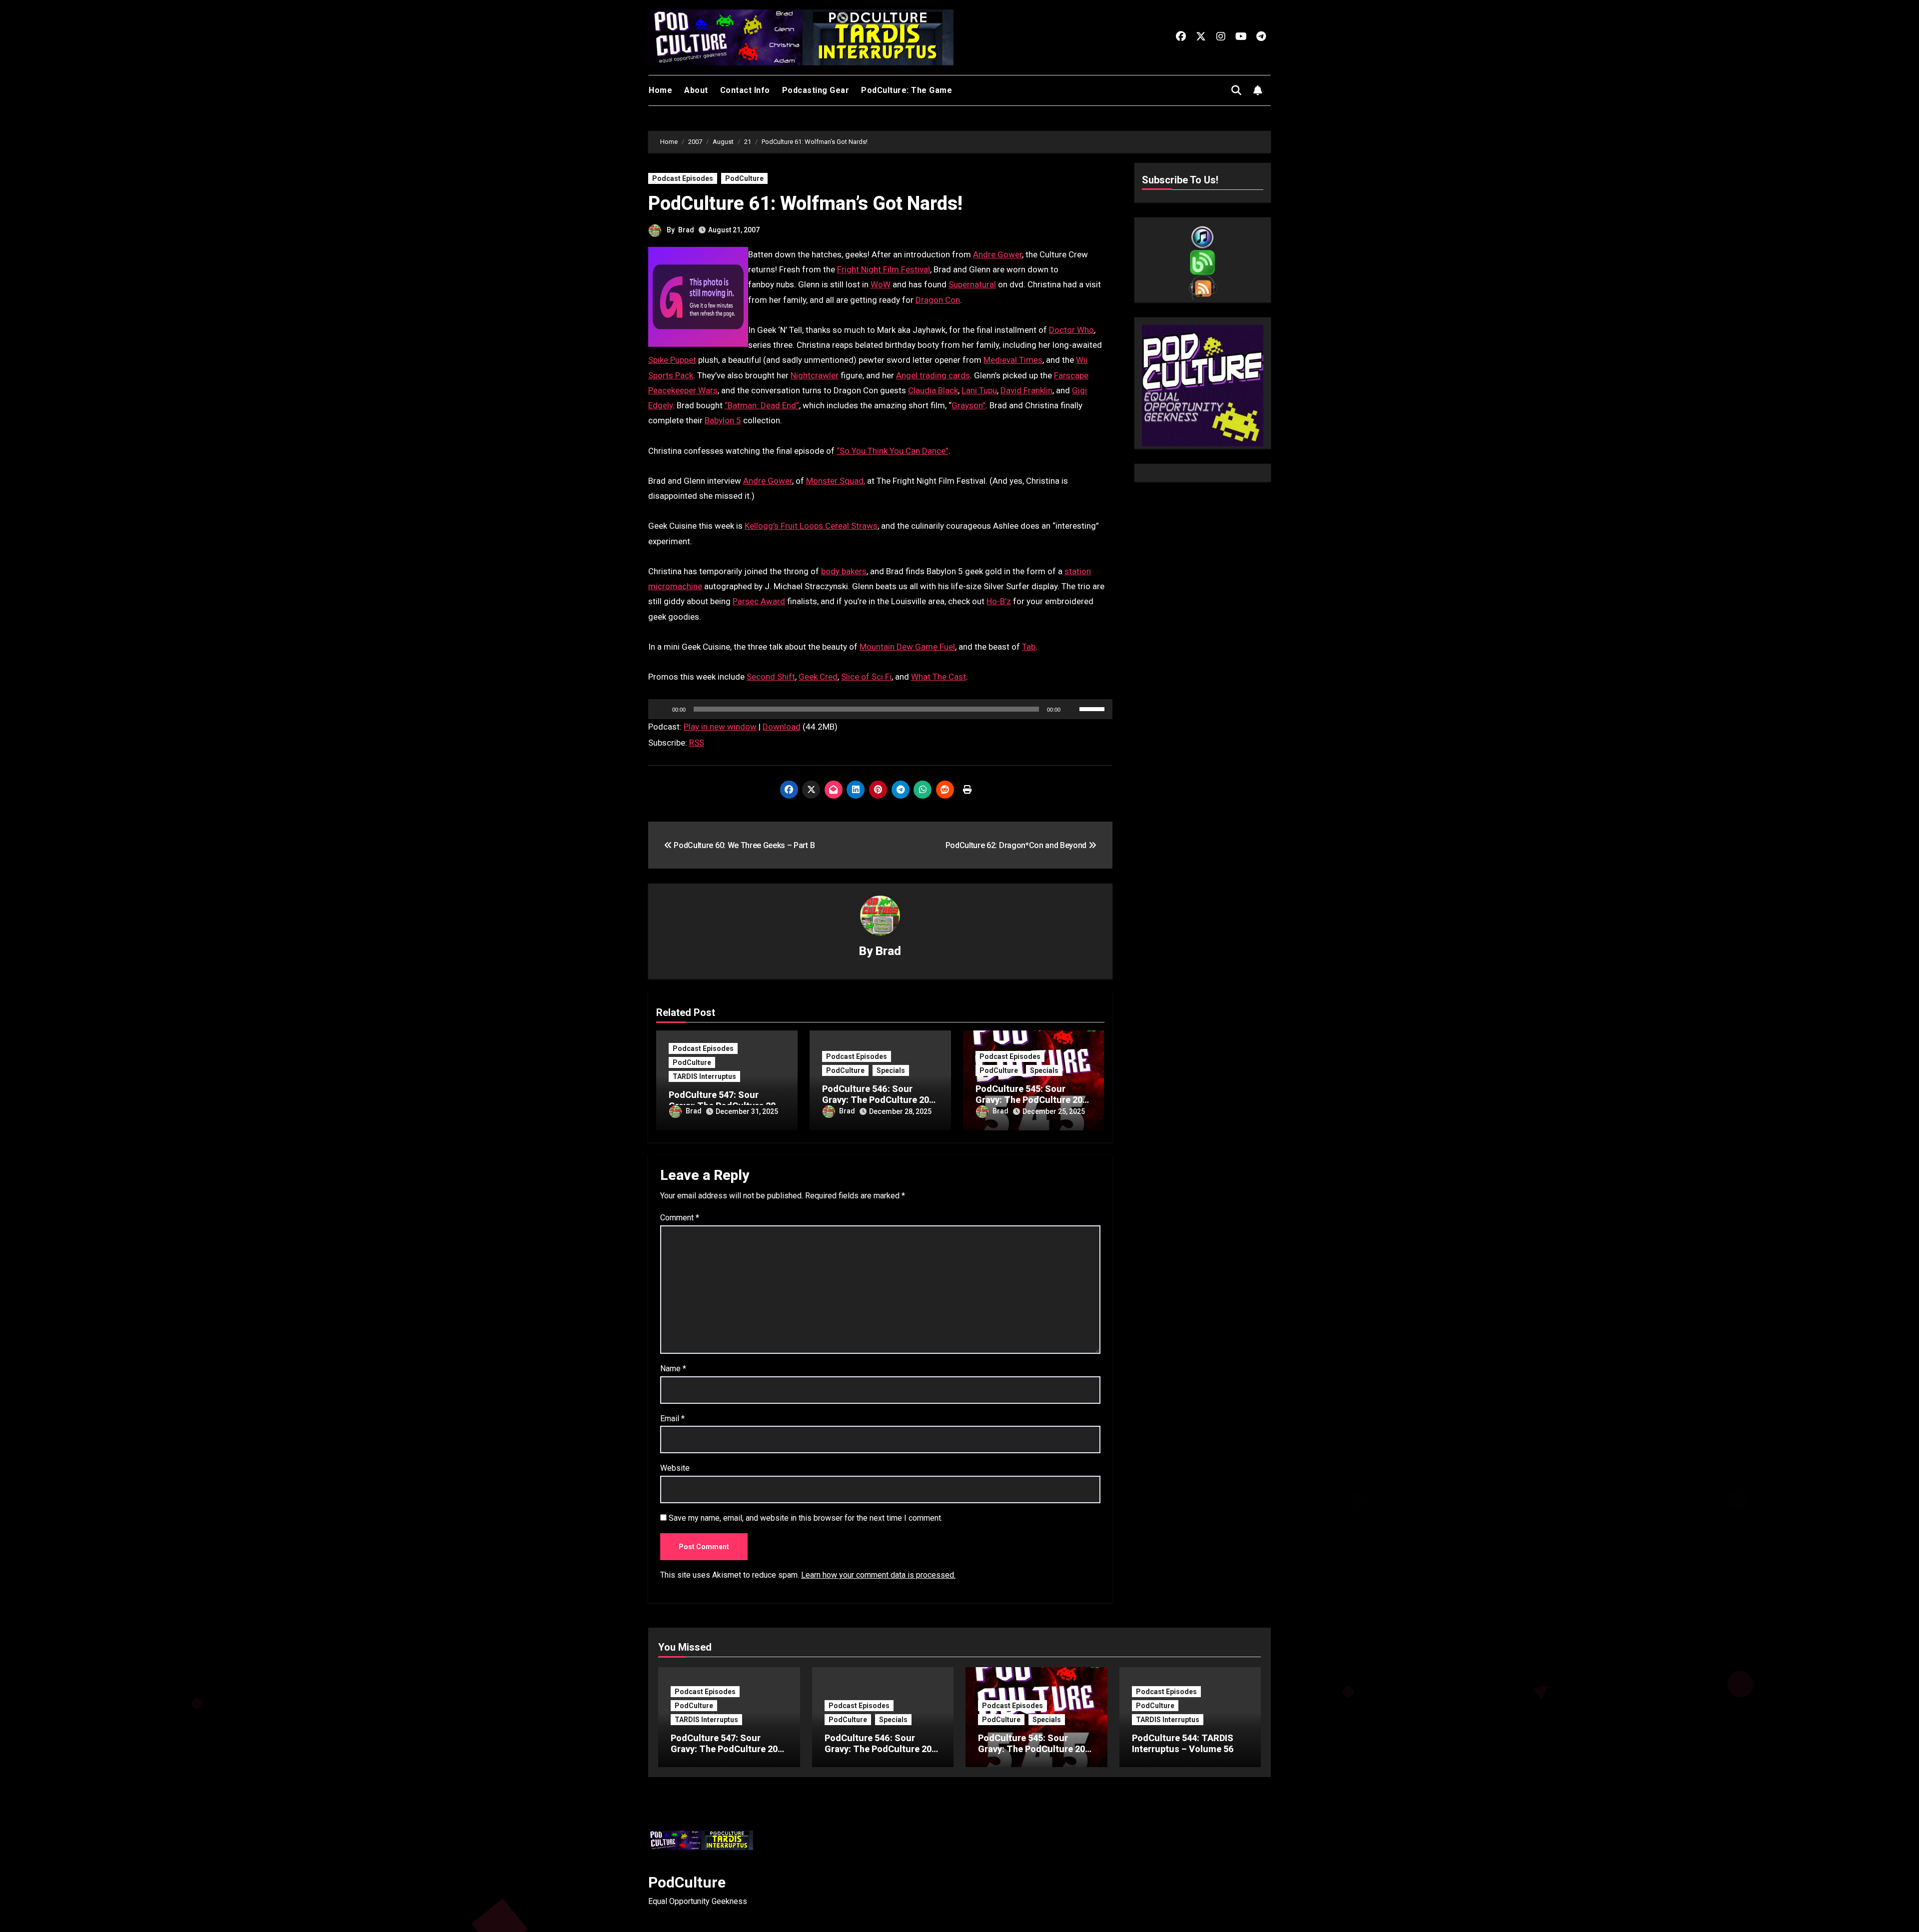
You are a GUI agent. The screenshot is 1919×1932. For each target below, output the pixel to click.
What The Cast (939, 677)
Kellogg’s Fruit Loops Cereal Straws (811, 526)
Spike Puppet (672, 360)
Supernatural (972, 284)
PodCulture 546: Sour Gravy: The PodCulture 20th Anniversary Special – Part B (882, 1754)
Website (675, 1468)
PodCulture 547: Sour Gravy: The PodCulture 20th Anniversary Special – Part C (728, 1754)
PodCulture (744, 178)
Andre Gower (997, 254)
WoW (881, 284)
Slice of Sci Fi (866, 677)
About (696, 90)
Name (673, 1369)
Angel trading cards (933, 375)
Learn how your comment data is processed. (878, 1575)
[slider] (1093, 708)
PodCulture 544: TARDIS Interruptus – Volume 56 (1183, 1743)
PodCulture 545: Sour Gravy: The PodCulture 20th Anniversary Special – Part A (1036, 1754)
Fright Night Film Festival (884, 269)
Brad (686, 230)
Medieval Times (1013, 360)
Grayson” (968, 405)
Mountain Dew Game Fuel (907, 647)
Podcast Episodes (683, 178)
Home (660, 90)
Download (782, 727)
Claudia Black (933, 390)
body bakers (844, 571)
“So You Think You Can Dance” (893, 451)
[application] (880, 709)
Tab (1029, 647)
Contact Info (745, 90)
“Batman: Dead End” (762, 405)
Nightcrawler (815, 375)
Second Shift (771, 677)
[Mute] (1071, 709)
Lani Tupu (979, 390)
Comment (680, 1218)
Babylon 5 (723, 420)
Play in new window (720, 727)
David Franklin (1026, 390)
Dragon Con (938, 300)
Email (672, 1419)
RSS (697, 743)
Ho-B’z (999, 601)
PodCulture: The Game (907, 90)
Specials (891, 1070)
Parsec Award (759, 601)
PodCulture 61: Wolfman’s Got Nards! (805, 203)
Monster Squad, (836, 481)
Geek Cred (818, 677)
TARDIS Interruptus (704, 1076)
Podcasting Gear (816, 90)
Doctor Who (1071, 330)
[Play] (661, 709)
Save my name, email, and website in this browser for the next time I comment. (806, 1518)
